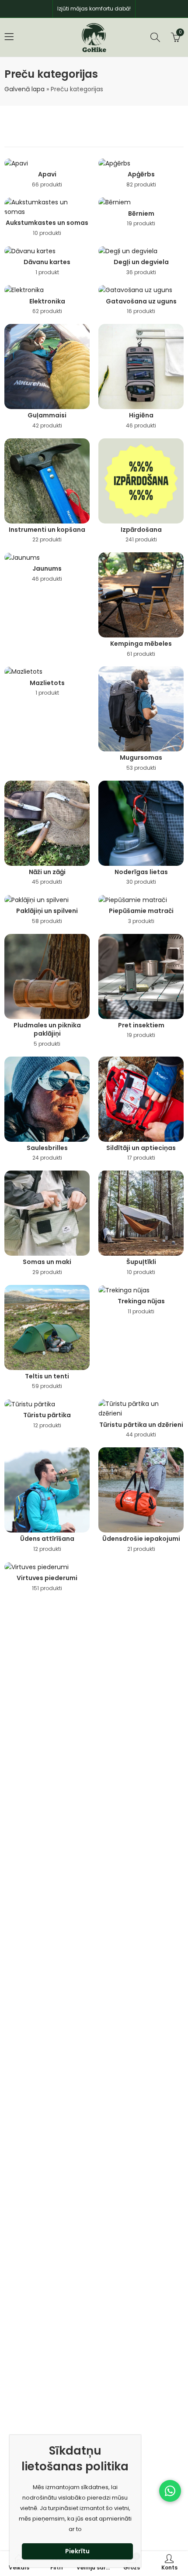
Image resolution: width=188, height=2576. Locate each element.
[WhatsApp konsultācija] (170, 2491)
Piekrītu (77, 2551)
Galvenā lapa (24, 89)
